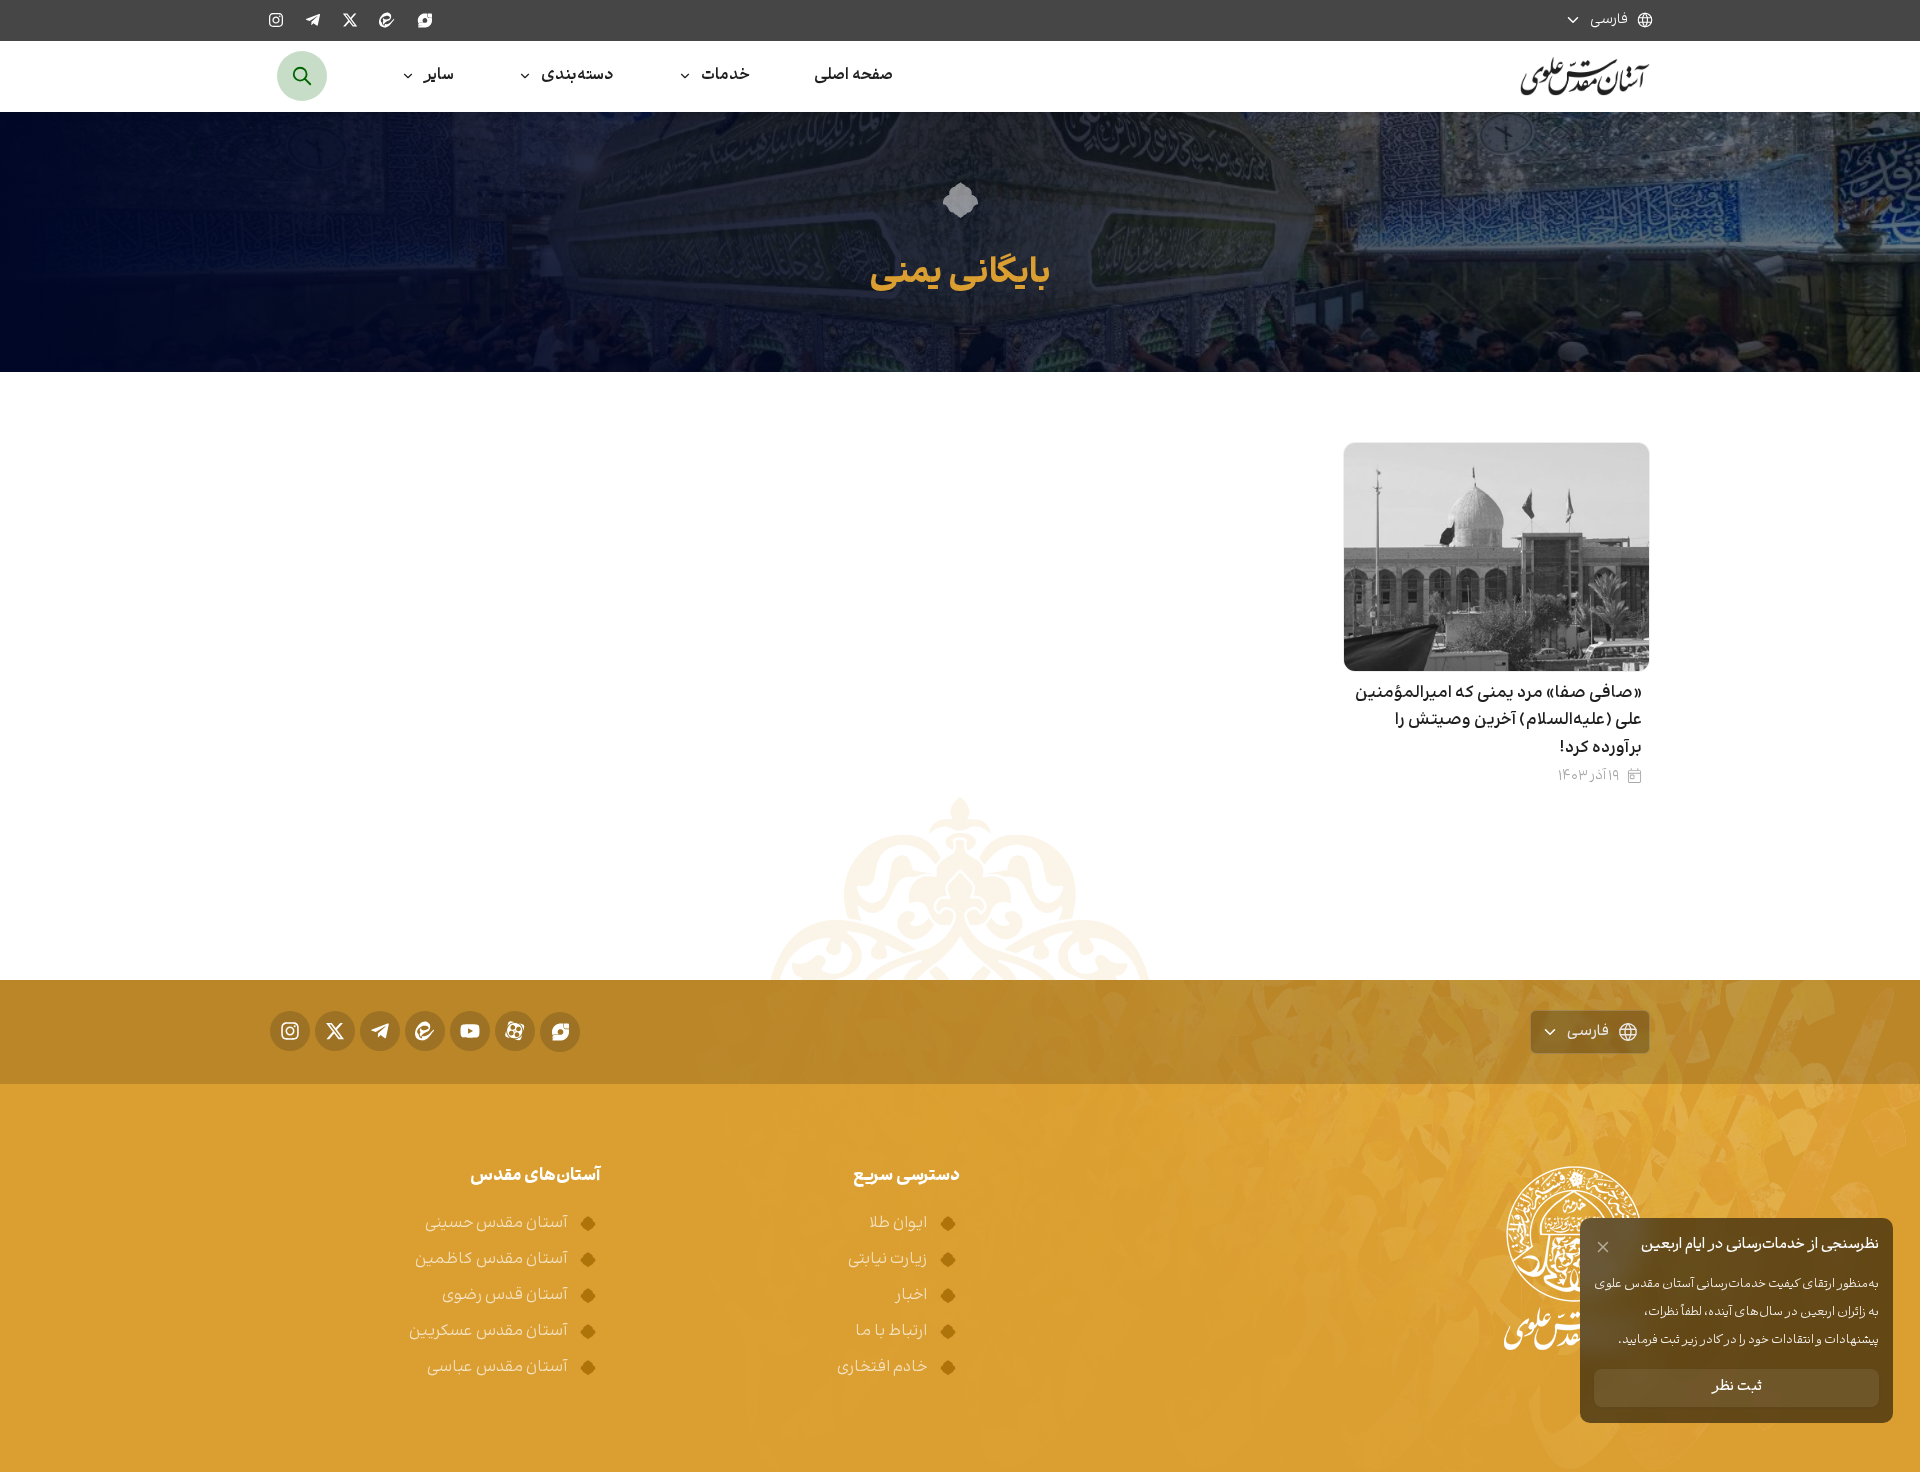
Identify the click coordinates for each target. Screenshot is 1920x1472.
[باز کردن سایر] (408, 76)
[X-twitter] (350, 20)
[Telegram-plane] (313, 20)
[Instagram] (276, 20)
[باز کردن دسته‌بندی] (525, 76)
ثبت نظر (1737, 1387)
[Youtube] (470, 1031)
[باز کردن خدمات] (685, 76)
